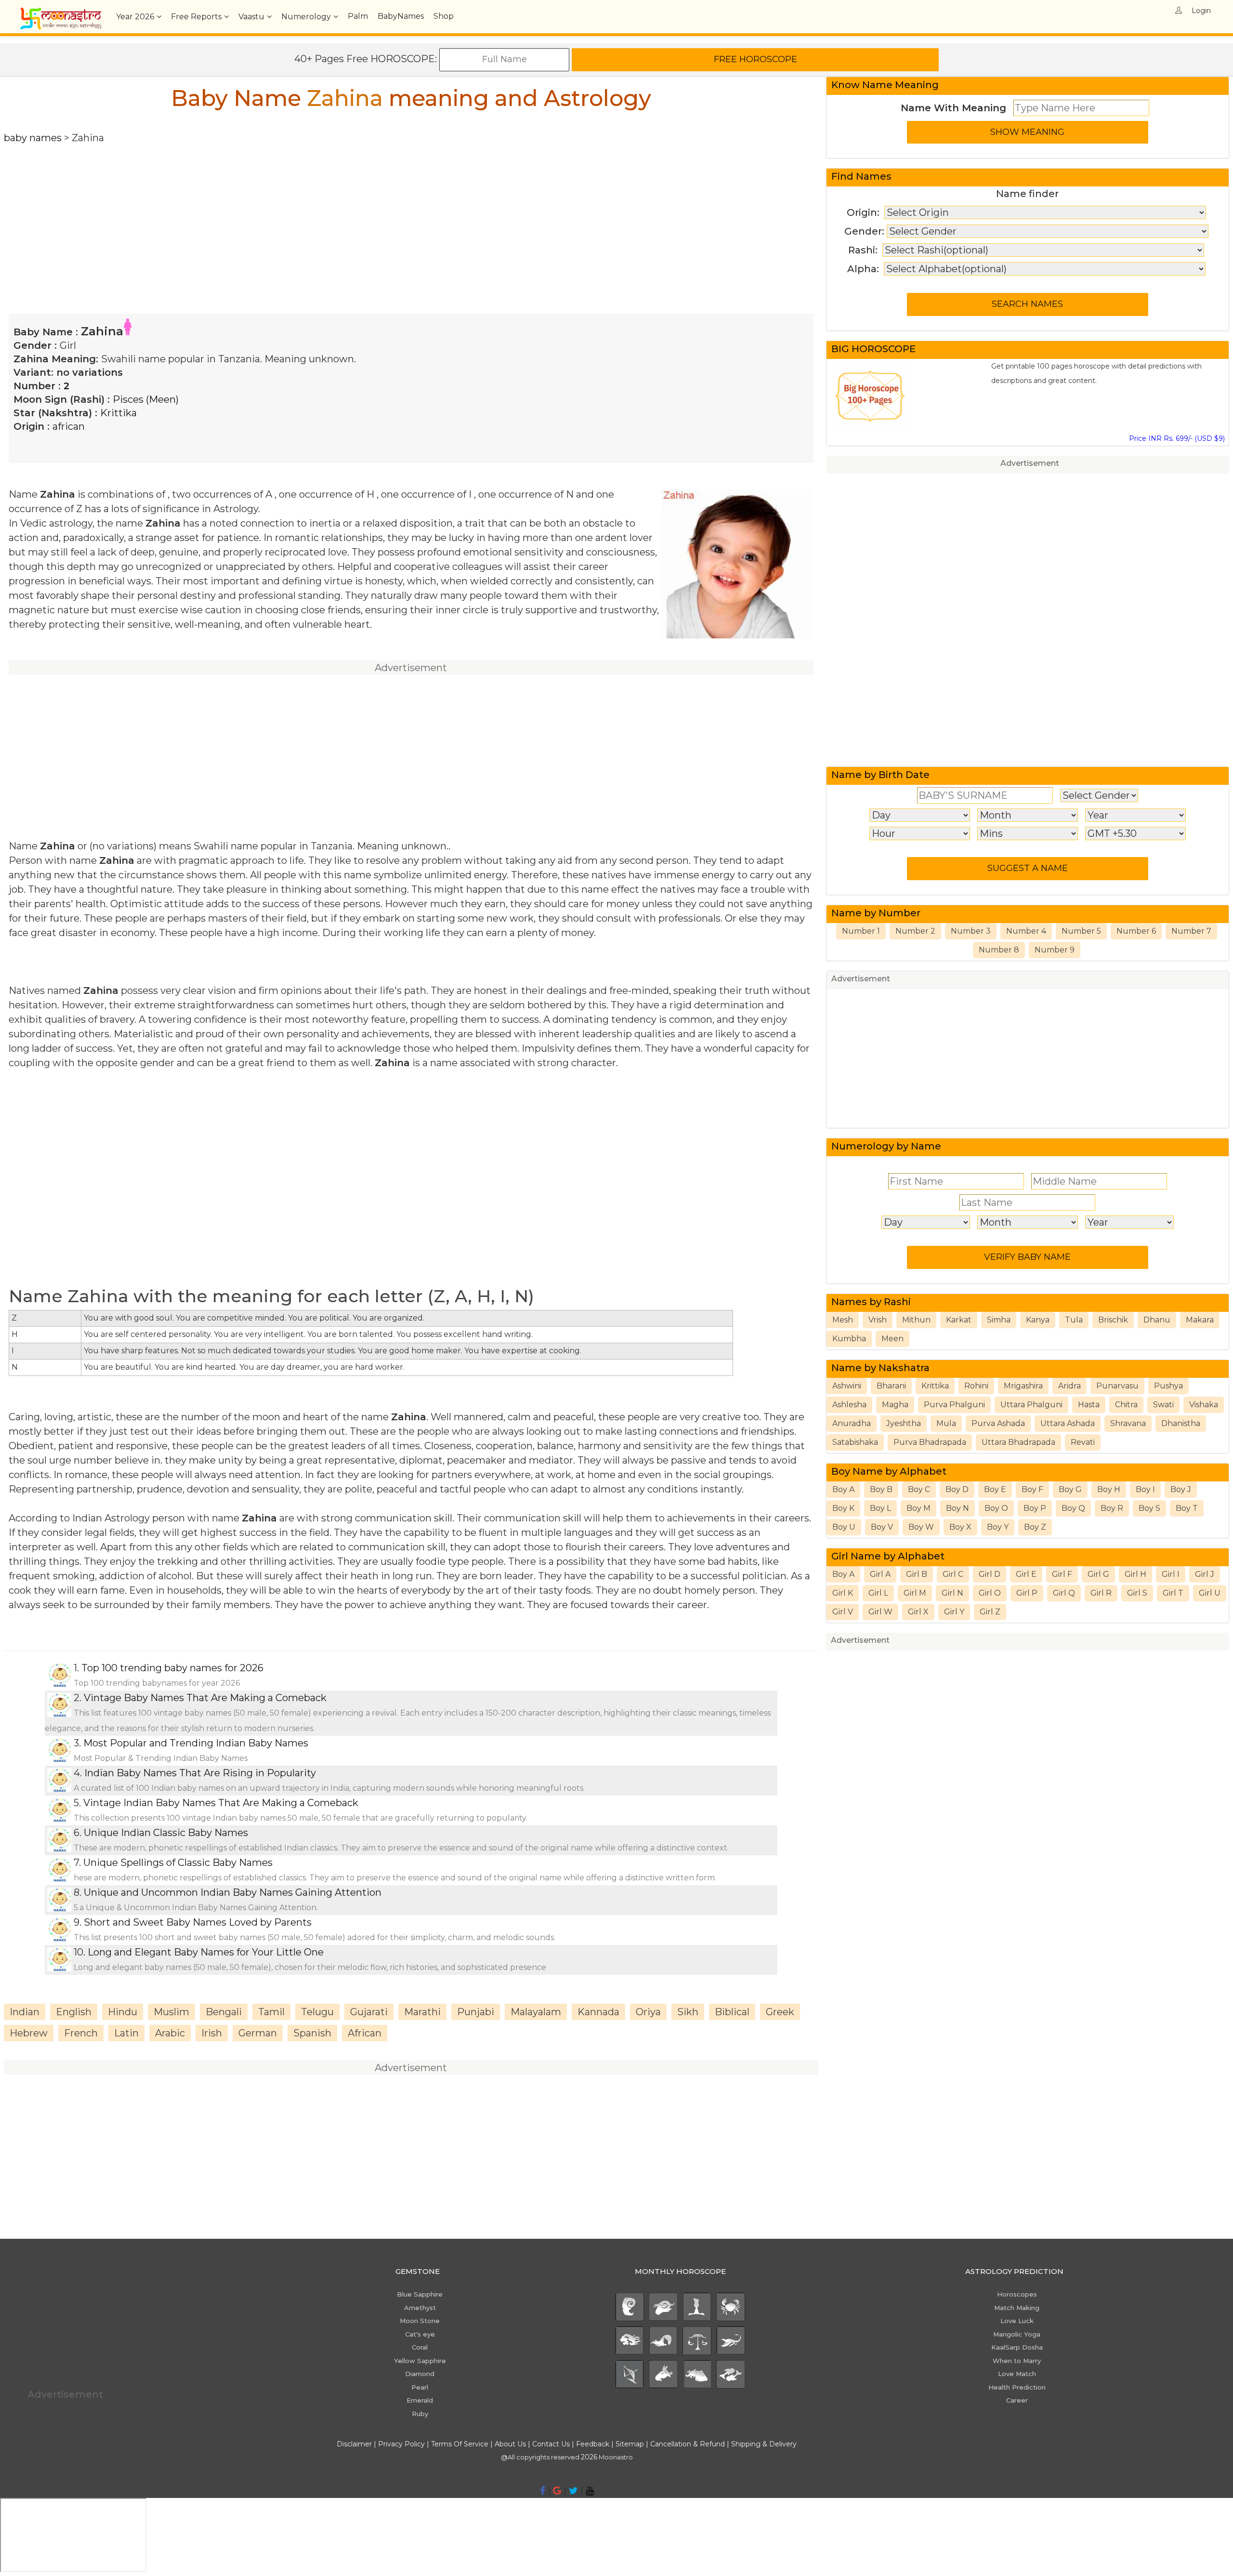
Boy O (996, 1508)
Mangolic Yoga (1017, 2334)
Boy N (958, 1508)
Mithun (916, 1320)
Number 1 (861, 931)
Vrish (878, 1320)
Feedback (593, 2444)
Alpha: (863, 269)
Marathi (422, 2012)
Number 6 (1136, 931)
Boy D (957, 1489)
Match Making (1017, 2308)
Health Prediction (1017, 2387)
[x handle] (573, 2491)
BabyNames (401, 16)
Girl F (1062, 1574)
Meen (892, 1339)
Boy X (960, 1527)
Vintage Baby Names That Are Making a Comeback (205, 1698)
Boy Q (1073, 1508)
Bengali (224, 2012)
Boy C (919, 1489)
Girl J (1205, 1574)
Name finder (1027, 194)
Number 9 (1055, 950)
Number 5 (1081, 931)
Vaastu (251, 17)
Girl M (915, 1593)
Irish (212, 2033)
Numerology (306, 17)
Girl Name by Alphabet (888, 1556)
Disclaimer (354, 2444)
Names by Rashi (871, 1302)
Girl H (1135, 1574)
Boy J (1181, 1489)
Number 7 (1191, 931)
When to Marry (1017, 2361)
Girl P (1027, 1593)
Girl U (1210, 1593)
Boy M (918, 1508)
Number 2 (915, 931)
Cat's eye (420, 2334)
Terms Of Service (460, 2444)
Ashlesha (849, 1405)
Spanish (312, 2033)
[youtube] (590, 2491)
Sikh (688, 2012)
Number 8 (999, 950)
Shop (444, 16)
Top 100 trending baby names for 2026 (172, 1668)
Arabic (170, 2033)
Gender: (864, 231)
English (74, 2012)
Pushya (1168, 1386)
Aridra (1069, 1386)
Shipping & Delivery (764, 2444)
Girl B (917, 1574)
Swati (1163, 1405)
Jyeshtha (904, 1423)
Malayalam (536, 2012)
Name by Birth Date (880, 775)
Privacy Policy (401, 2444)
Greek (780, 2012)
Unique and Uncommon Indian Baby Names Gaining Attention (233, 1892)
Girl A (880, 1574)
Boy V (882, 1527)
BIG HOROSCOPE (873, 349)
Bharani (891, 1386)
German (258, 2033)
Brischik (1113, 1320)
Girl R (1101, 1593)
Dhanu (1157, 1320)
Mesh (843, 1320)
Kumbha (849, 1339)
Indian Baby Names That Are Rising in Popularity (200, 1773)
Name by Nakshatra (880, 1368)
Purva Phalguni (954, 1405)
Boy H (1109, 1489)
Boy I (1145, 1489)
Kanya (1038, 1320)
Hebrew (29, 2033)
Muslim (171, 2012)
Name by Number (876, 913)
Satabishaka (855, 1442)
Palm (358, 16)
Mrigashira (1023, 1386)
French (81, 2033)
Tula (1074, 1320)
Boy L (880, 1508)
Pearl (420, 2387)
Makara (1200, 1320)
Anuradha (852, 1423)
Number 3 (971, 931)
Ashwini (847, 1386)
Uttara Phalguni (1031, 1405)
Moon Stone (420, 2321)
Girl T (1173, 1593)
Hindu (123, 2012)
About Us (510, 2444)
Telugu (317, 2012)
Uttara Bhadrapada (1018, 1442)
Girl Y (954, 1612)
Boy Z (1035, 1527)
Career (1017, 2400)
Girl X (918, 1612)
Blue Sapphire (420, 2294)
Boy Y (998, 1527)
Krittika (118, 413)
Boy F (1032, 1489)
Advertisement (1030, 463)
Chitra (1126, 1405)
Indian (25, 2012)
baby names (33, 138)
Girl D (990, 1574)
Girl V (843, 1612)
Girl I (1171, 1574)
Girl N (952, 1593)
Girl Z (990, 1612)
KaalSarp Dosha (1017, 2347)
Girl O (990, 1593)
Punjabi (476, 2012)
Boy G (1070, 1489)
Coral (420, 2347)
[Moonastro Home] (61, 12)
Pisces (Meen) (146, 399)
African (365, 2033)
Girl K (843, 1593)
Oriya (648, 2012)
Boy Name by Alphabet (889, 1471)
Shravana (1128, 1423)
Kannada (598, 2012)
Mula (946, 1423)
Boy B (881, 1489)
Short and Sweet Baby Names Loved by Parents (198, 1922)
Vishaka (1204, 1405)
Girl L (878, 1593)
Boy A (843, 1489)
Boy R (1112, 1508)
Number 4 (1026, 931)
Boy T (1187, 1508)
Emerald (420, 2400)
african (69, 426)
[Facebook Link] (543, 2491)
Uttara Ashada (1068, 1423)
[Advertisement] (293, 212)
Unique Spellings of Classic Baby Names (178, 1863)
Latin (126, 2033)
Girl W (880, 1612)
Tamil (271, 2012)
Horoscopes (1017, 2294)
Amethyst (420, 2308)
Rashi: (863, 250)
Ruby (420, 2414)
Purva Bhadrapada (930, 1442)
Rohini (976, 1386)
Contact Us (551, 2444)
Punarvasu (1117, 1386)
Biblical (732, 2012)
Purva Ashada (998, 1423)
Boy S (1149, 1508)
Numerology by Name (886, 1146)
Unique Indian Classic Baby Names (166, 1833)
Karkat (959, 1320)
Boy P (1035, 1508)
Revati (1083, 1442)
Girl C (953, 1574)
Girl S (1137, 1593)
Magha (895, 1405)
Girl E (1026, 1574)
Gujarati (369, 2012)
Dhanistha (1181, 1423)
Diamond (420, 2374)
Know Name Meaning (885, 85)
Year (135, 17)
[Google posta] (557, 2491)
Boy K (843, 1508)
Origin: (863, 212)
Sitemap (631, 2444)
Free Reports (196, 17)
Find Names (861, 176)
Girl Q (1064, 1593)
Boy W (921, 1527)
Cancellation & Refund (688, 2444)
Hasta (1089, 1405)
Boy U (844, 1527)
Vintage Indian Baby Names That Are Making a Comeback (221, 1803)
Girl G (1098, 1574)
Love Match (1017, 2374)
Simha (999, 1320)
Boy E (995, 1489)
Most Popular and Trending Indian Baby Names (196, 1743)
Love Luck (1017, 2321)
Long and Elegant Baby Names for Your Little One (206, 1952)
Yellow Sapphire (420, 2361)
